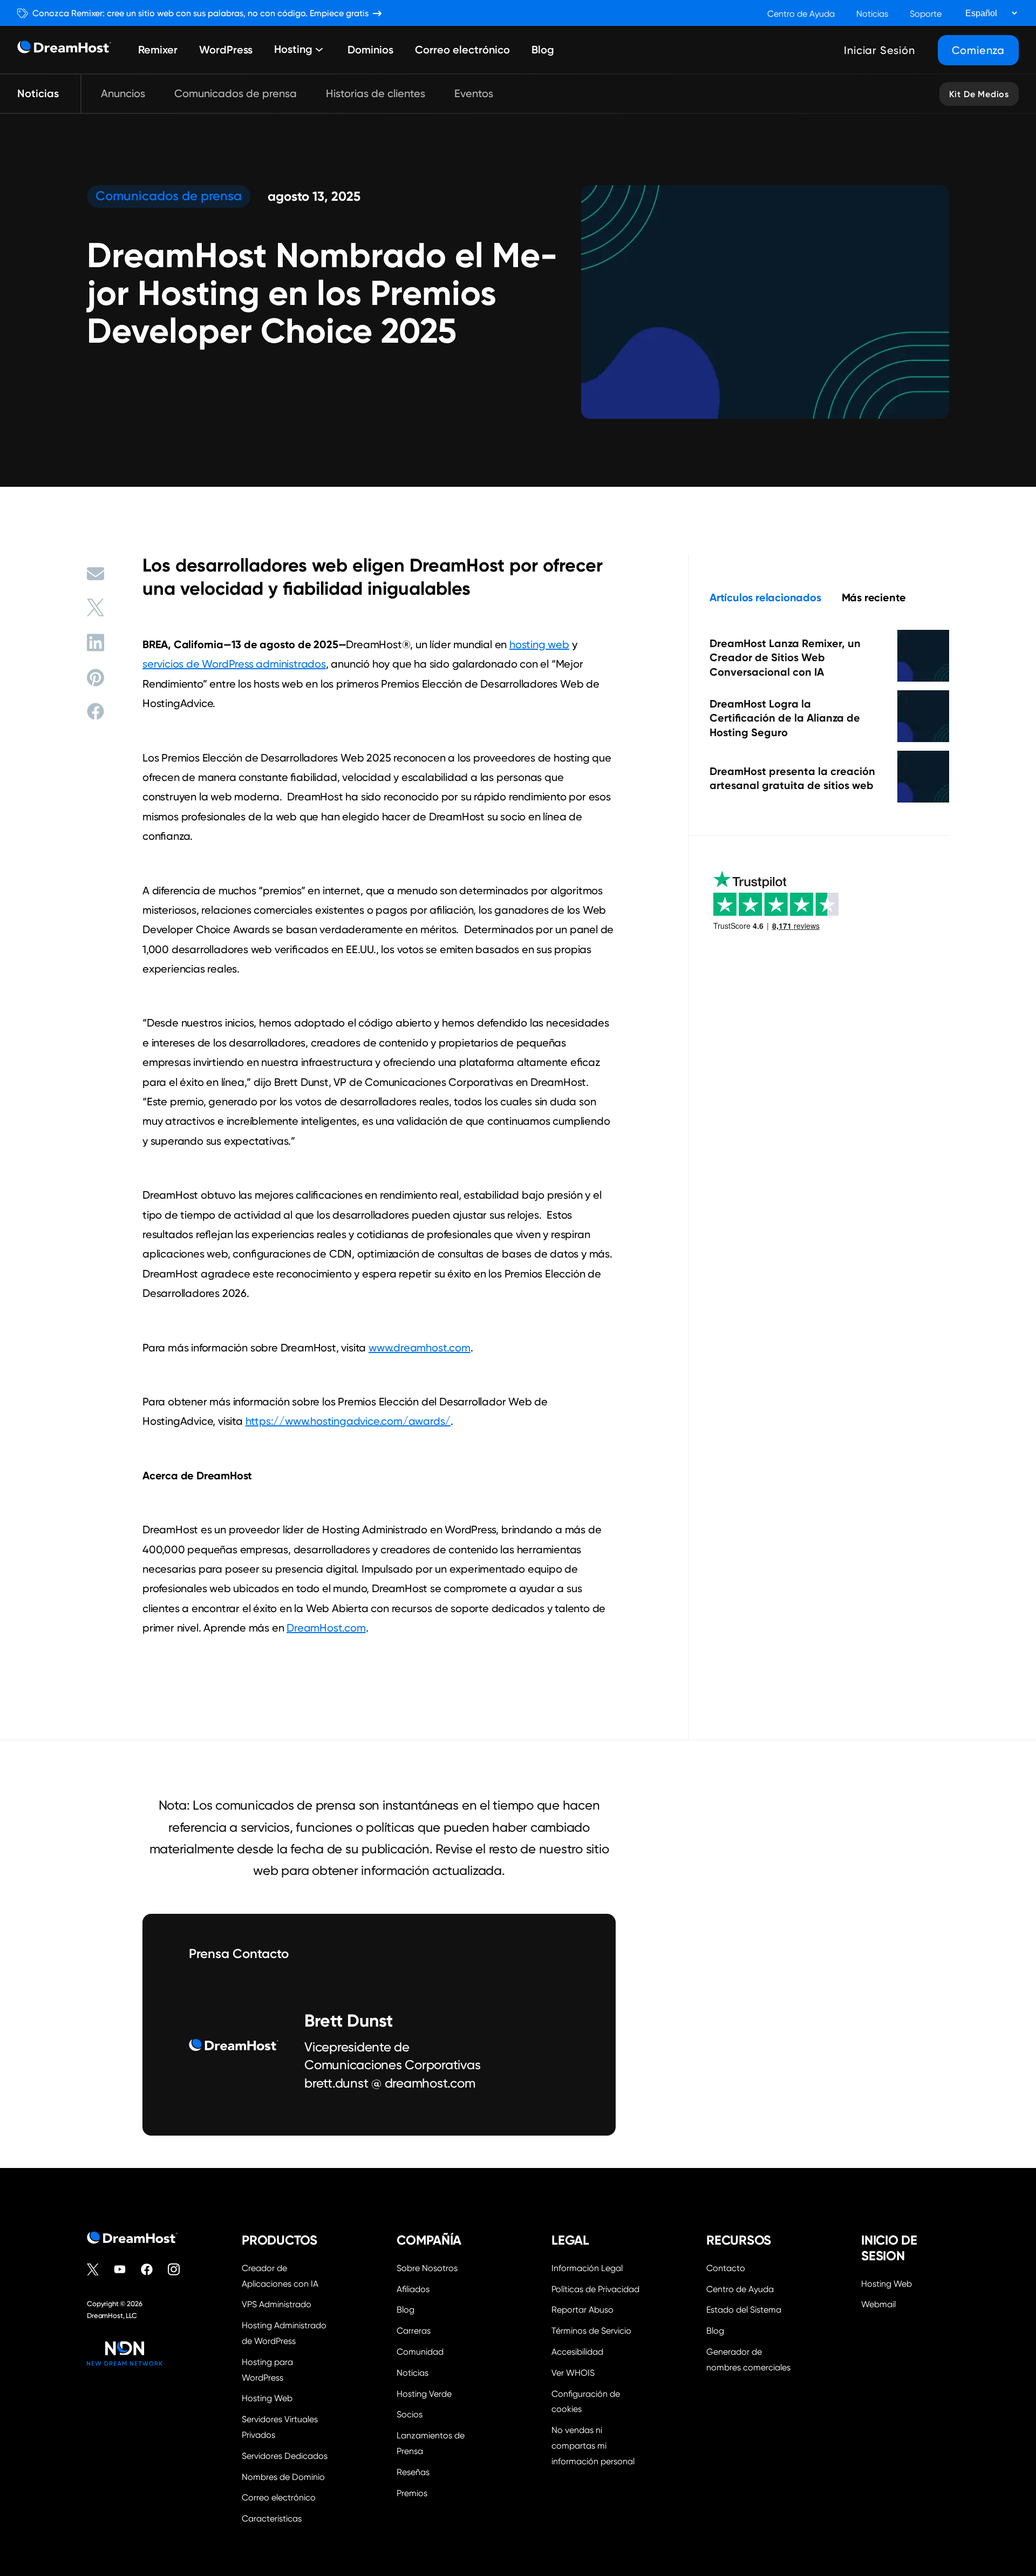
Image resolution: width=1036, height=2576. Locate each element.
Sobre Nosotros (427, 2268)
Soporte (926, 14)
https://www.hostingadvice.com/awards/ (348, 1421)
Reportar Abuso (582, 2310)
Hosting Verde (424, 2394)
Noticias (872, 14)
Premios (412, 2493)
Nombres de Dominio (283, 2477)
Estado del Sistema (744, 2310)
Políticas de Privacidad (595, 2289)
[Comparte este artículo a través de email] (96, 574)
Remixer (158, 50)
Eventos (474, 93)
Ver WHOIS (573, 2373)
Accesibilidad (577, 2352)
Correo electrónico (462, 50)
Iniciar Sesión (879, 50)
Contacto (726, 2268)
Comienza (978, 50)
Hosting (293, 50)
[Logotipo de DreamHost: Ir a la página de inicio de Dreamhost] (64, 50)
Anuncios (123, 93)
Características (272, 2519)
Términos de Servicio (591, 2331)
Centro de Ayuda (801, 14)
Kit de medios (979, 94)
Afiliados (413, 2289)
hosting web (539, 644)
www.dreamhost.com (420, 1348)
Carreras (414, 2331)
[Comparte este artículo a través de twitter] (96, 607)
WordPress (226, 50)
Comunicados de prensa (236, 93)
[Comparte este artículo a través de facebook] (96, 711)
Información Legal (587, 2268)
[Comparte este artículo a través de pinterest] (96, 678)
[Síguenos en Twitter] (98, 2269)
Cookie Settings (595, 2401)
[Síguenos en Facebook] (152, 2269)
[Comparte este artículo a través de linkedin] (96, 643)
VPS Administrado (277, 2304)
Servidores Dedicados (285, 2456)
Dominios (370, 50)
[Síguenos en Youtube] (125, 2269)
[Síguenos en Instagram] (179, 2269)
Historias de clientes (376, 93)
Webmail (878, 2304)
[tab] (765, 597)
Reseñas (413, 2472)
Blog (543, 50)
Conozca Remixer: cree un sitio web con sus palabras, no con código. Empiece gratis (200, 13)
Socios (410, 2414)
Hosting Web (267, 2398)
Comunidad (420, 2352)
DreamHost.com (326, 1628)
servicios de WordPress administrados (234, 664)
